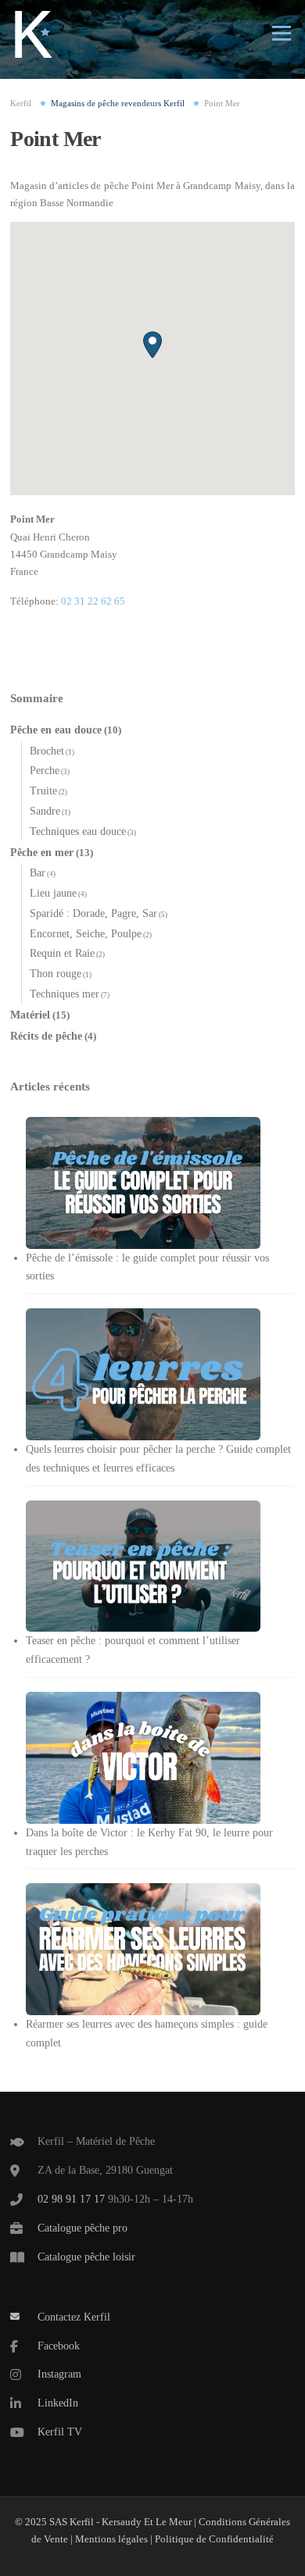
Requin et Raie (62, 953)
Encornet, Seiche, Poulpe (86, 934)
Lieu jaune (53, 893)
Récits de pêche (46, 1036)
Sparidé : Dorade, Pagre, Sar (93, 913)
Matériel (30, 1015)
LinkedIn (58, 2403)
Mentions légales (111, 2539)
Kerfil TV (60, 2432)
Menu (280, 33)
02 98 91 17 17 (71, 2199)
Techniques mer (65, 994)
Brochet (47, 751)
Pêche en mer (42, 853)
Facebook (59, 2346)
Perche (45, 771)
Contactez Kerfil (74, 2317)
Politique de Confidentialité (214, 2539)
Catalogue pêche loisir (86, 2257)
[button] (152, 345)
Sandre (45, 811)
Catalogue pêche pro (83, 2228)
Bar (38, 873)
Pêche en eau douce (56, 730)
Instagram (59, 2374)
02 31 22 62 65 (93, 601)
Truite (43, 791)
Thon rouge (56, 974)
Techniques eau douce (78, 831)
